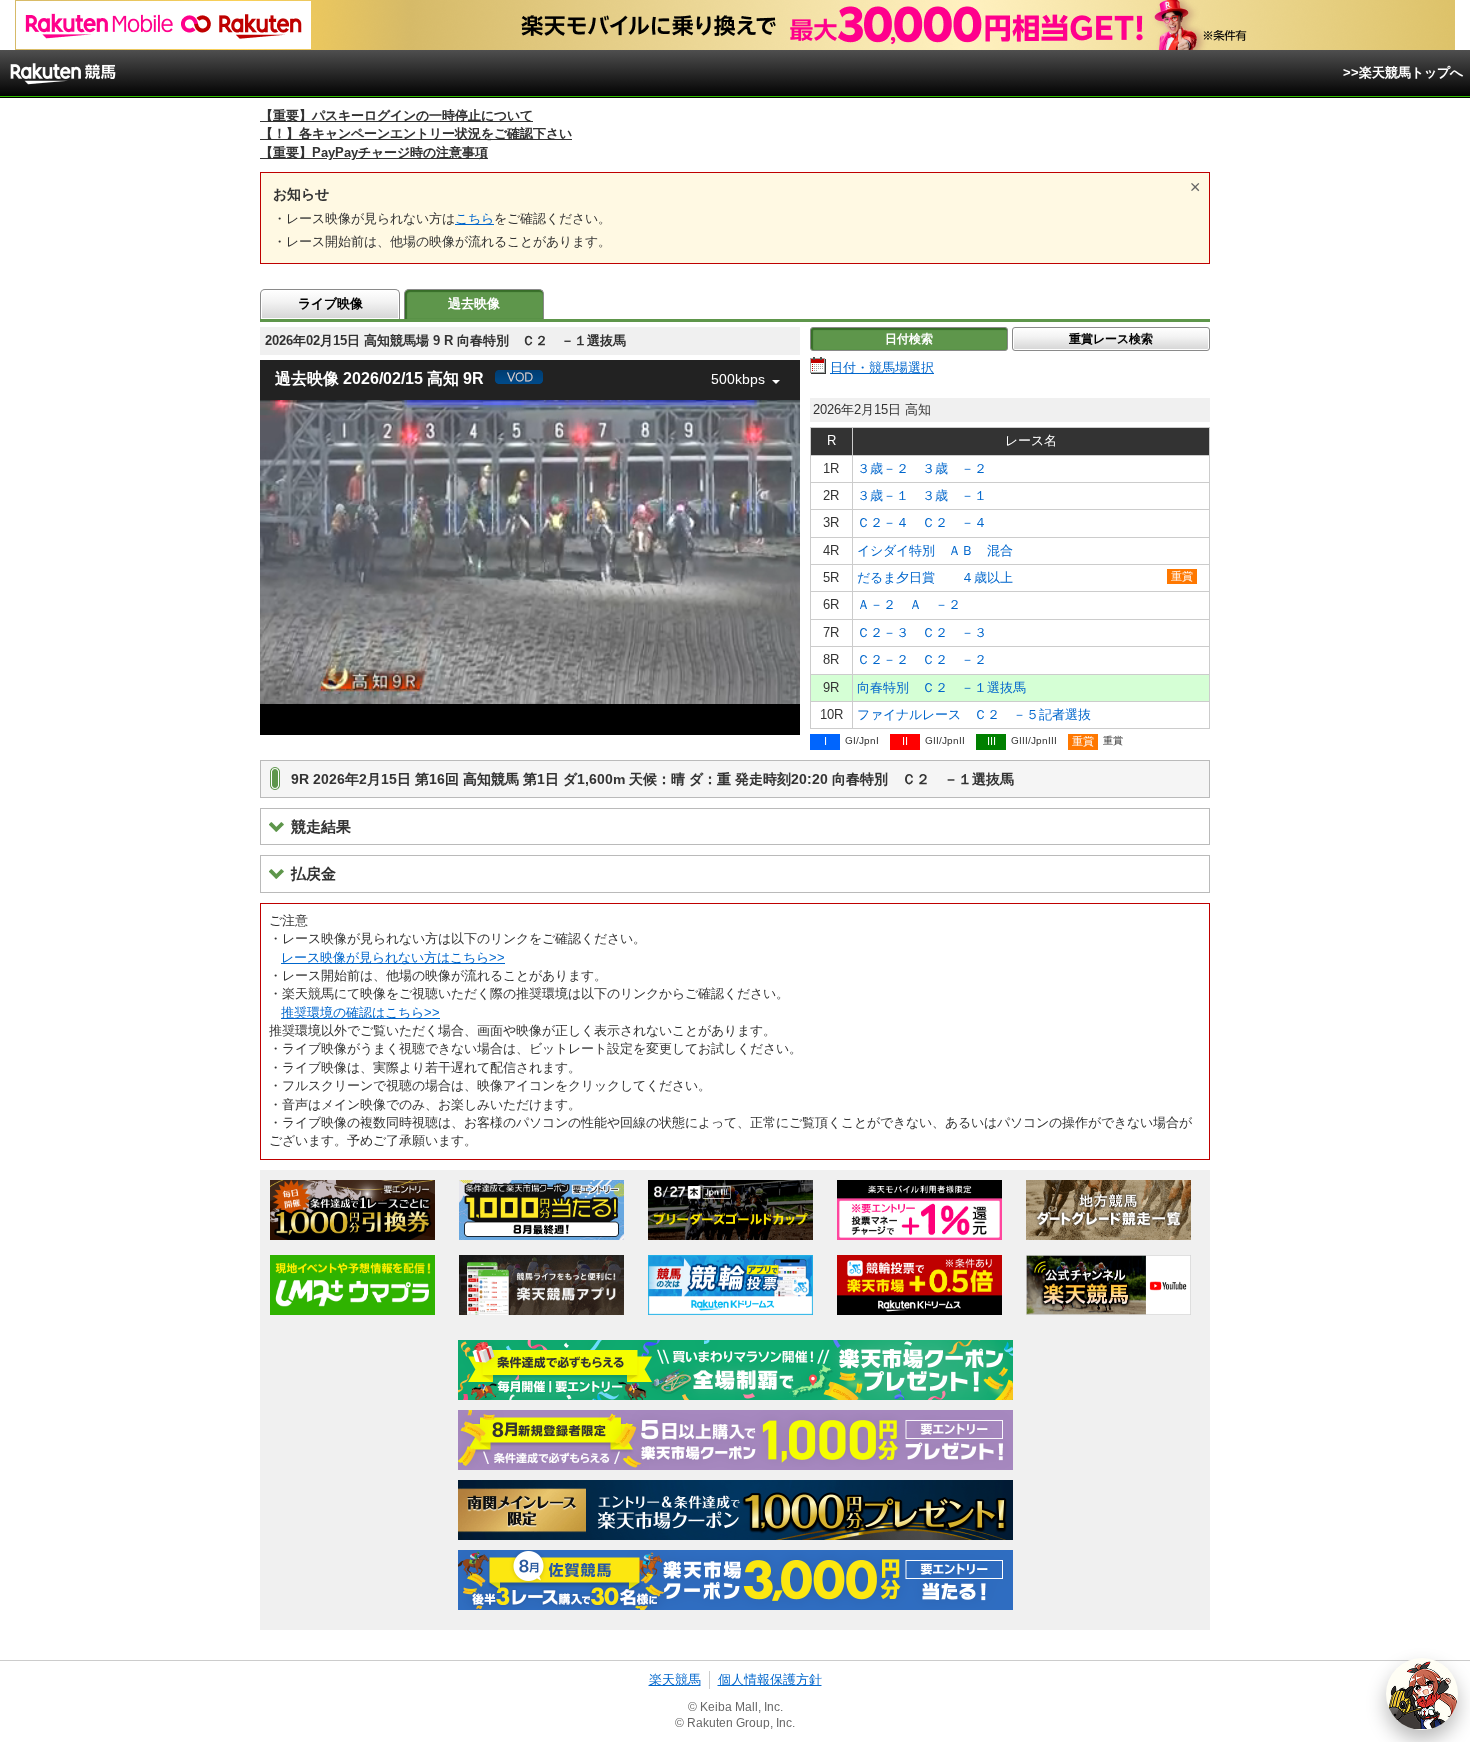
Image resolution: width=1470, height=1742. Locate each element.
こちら (474, 218)
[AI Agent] (1422, 1694)
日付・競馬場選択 (882, 367)
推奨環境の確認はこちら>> (360, 1012)
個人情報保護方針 (770, 1679)
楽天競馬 (675, 1679)
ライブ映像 (330, 303)
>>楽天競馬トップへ (1403, 72)
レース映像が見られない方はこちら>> (393, 957)
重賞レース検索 (1111, 339)
